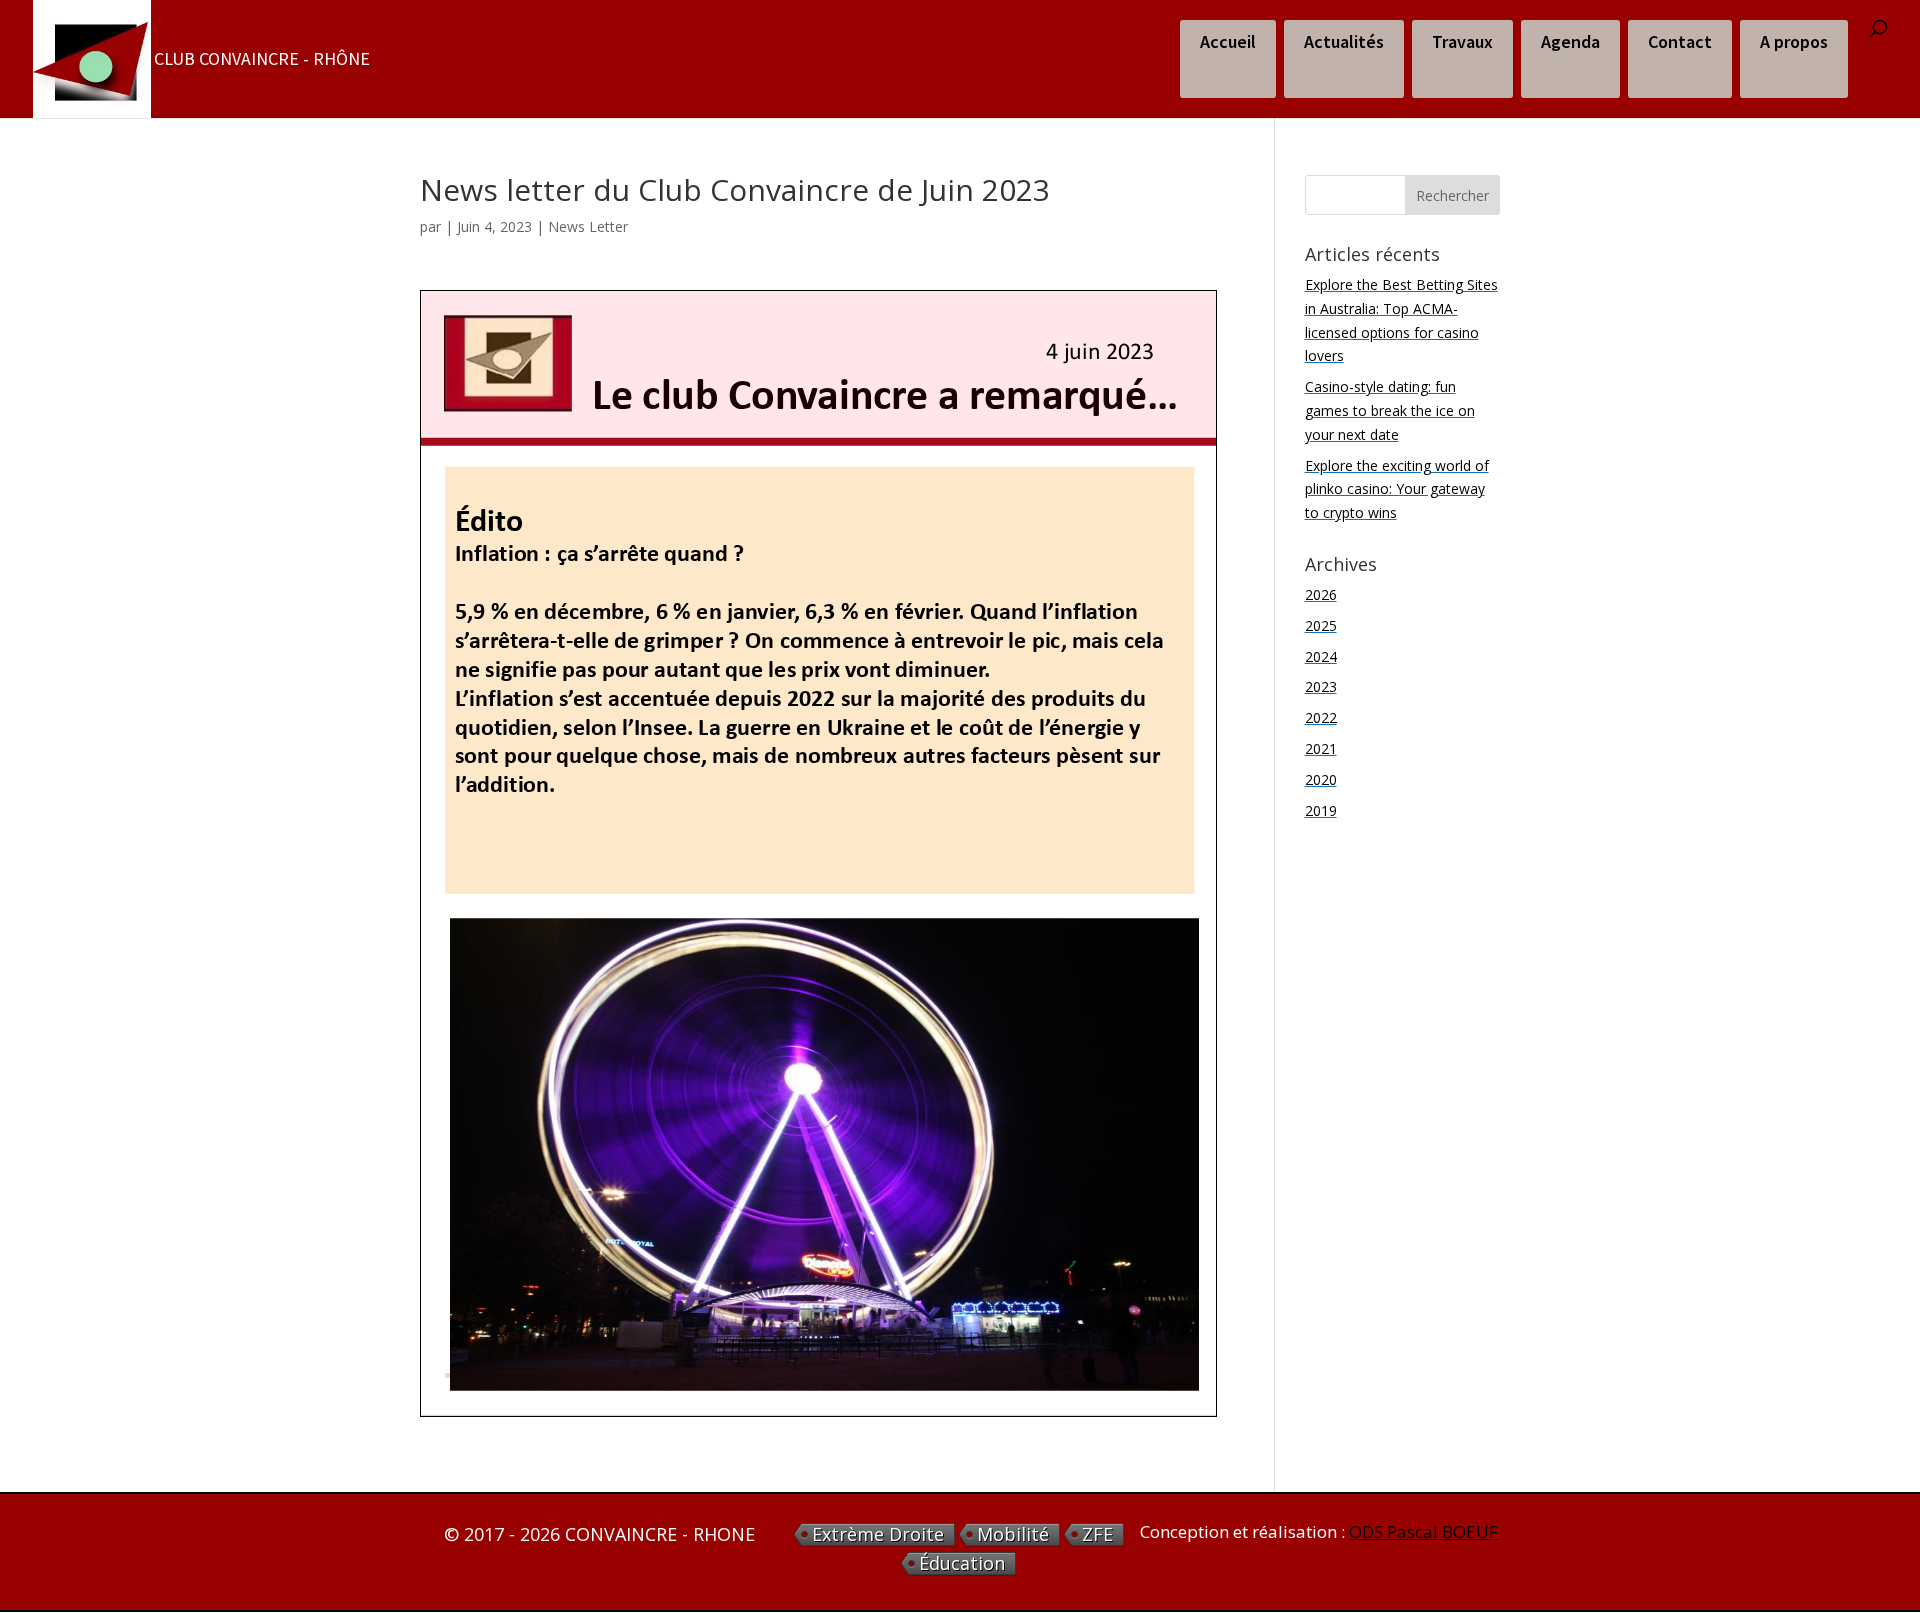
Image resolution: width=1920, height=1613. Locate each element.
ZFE (1097, 1534)
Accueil (1228, 41)
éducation (962, 1563)
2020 (1321, 779)
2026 (1321, 594)
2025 (1321, 625)
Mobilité (1013, 1534)
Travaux (1462, 41)
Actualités (1344, 41)
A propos (1794, 41)
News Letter (588, 226)
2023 (1321, 686)
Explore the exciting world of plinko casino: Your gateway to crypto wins (1397, 489)
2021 (1321, 748)
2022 (1321, 717)
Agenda (1570, 41)
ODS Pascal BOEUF (1423, 1531)
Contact (1680, 41)
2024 (1321, 656)
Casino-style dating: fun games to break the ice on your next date (1390, 410)
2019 (1321, 810)
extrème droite (878, 1534)
